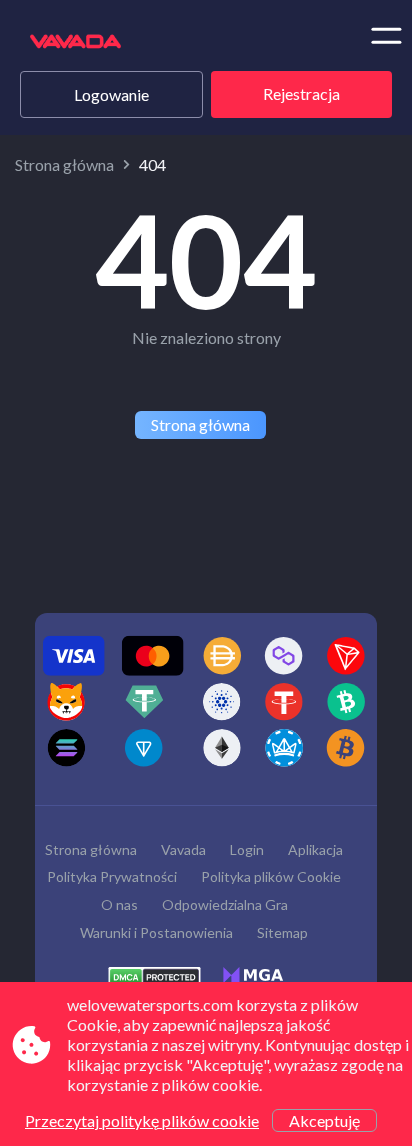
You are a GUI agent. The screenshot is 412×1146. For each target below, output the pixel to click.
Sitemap (282, 932)
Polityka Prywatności (112, 876)
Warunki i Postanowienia (156, 932)
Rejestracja (301, 93)
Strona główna (64, 164)
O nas (119, 904)
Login (247, 849)
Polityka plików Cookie (271, 876)
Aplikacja (315, 849)
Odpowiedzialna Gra (225, 904)
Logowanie (111, 94)
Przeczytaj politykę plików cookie (142, 1120)
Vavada (183, 849)
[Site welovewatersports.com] (97, 43)
